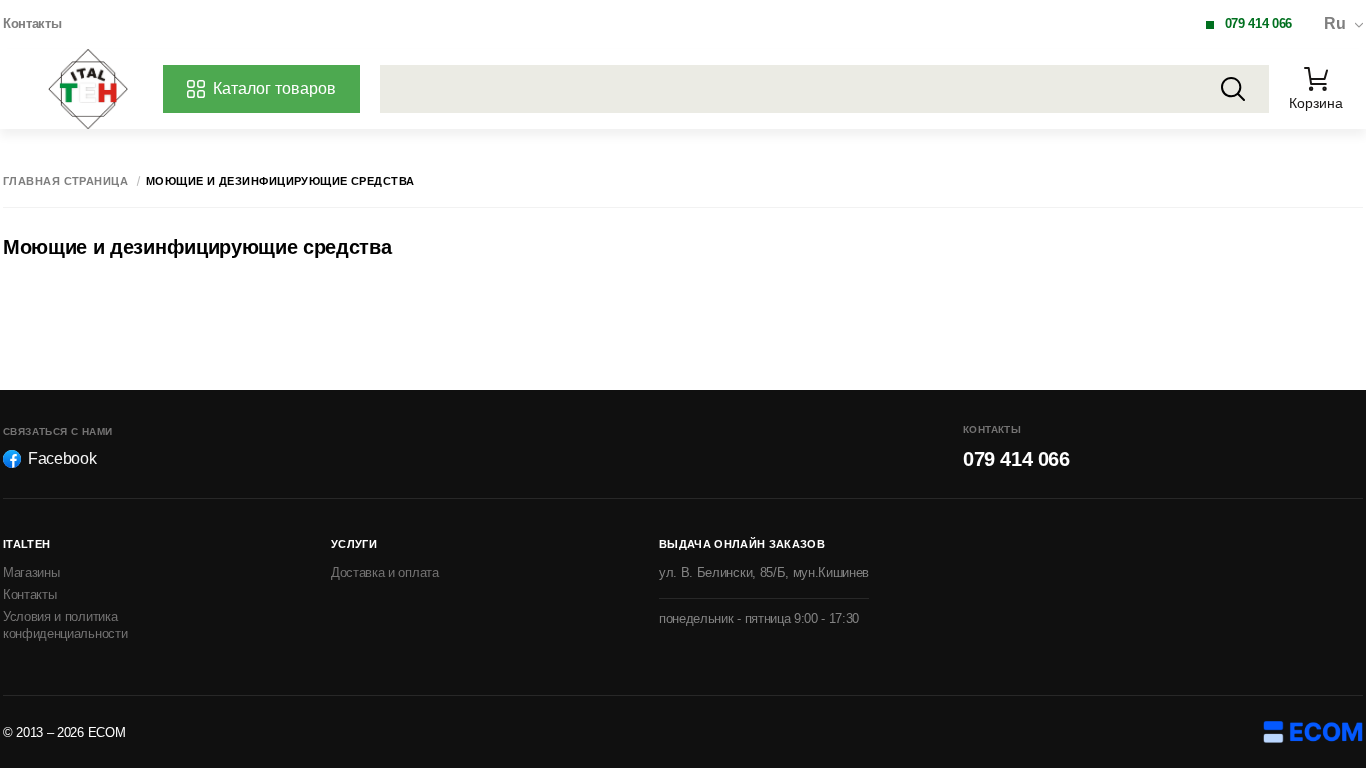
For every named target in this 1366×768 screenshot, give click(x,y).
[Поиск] (1233, 89)
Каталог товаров (274, 88)
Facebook (62, 458)
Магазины (31, 572)
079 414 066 (1258, 23)
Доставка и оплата (385, 572)
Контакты (32, 23)
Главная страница (65, 181)
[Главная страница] (88, 89)
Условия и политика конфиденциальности (65, 625)
